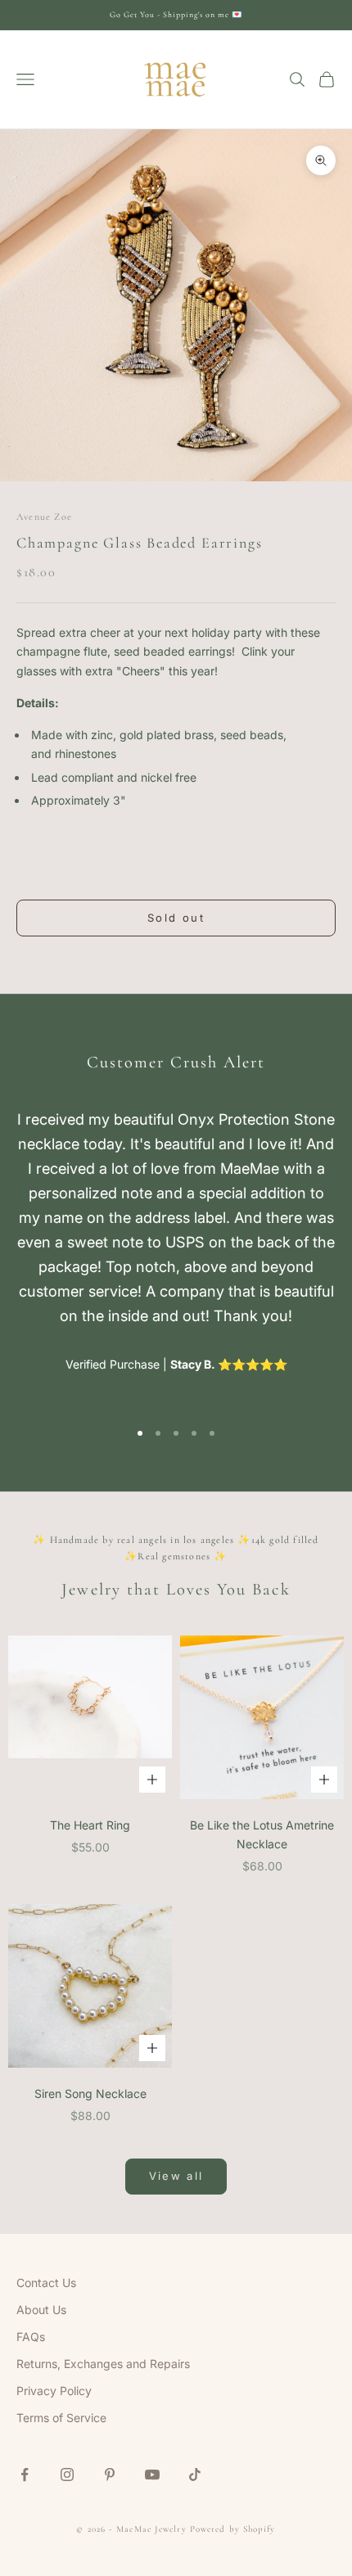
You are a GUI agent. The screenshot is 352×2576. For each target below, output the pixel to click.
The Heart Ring (90, 1825)
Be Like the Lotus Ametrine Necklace (262, 1834)
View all (176, 2176)
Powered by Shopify (233, 2529)
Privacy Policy (54, 2391)
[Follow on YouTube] (152, 2474)
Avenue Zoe (44, 517)
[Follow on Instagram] (67, 2474)
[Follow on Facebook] (25, 2474)
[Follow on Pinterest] (110, 2474)
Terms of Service (61, 2418)
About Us (41, 2310)
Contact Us (46, 2283)
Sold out (176, 918)
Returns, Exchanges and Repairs (103, 2364)
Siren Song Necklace (90, 2093)
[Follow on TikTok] (195, 2474)
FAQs (31, 2337)
